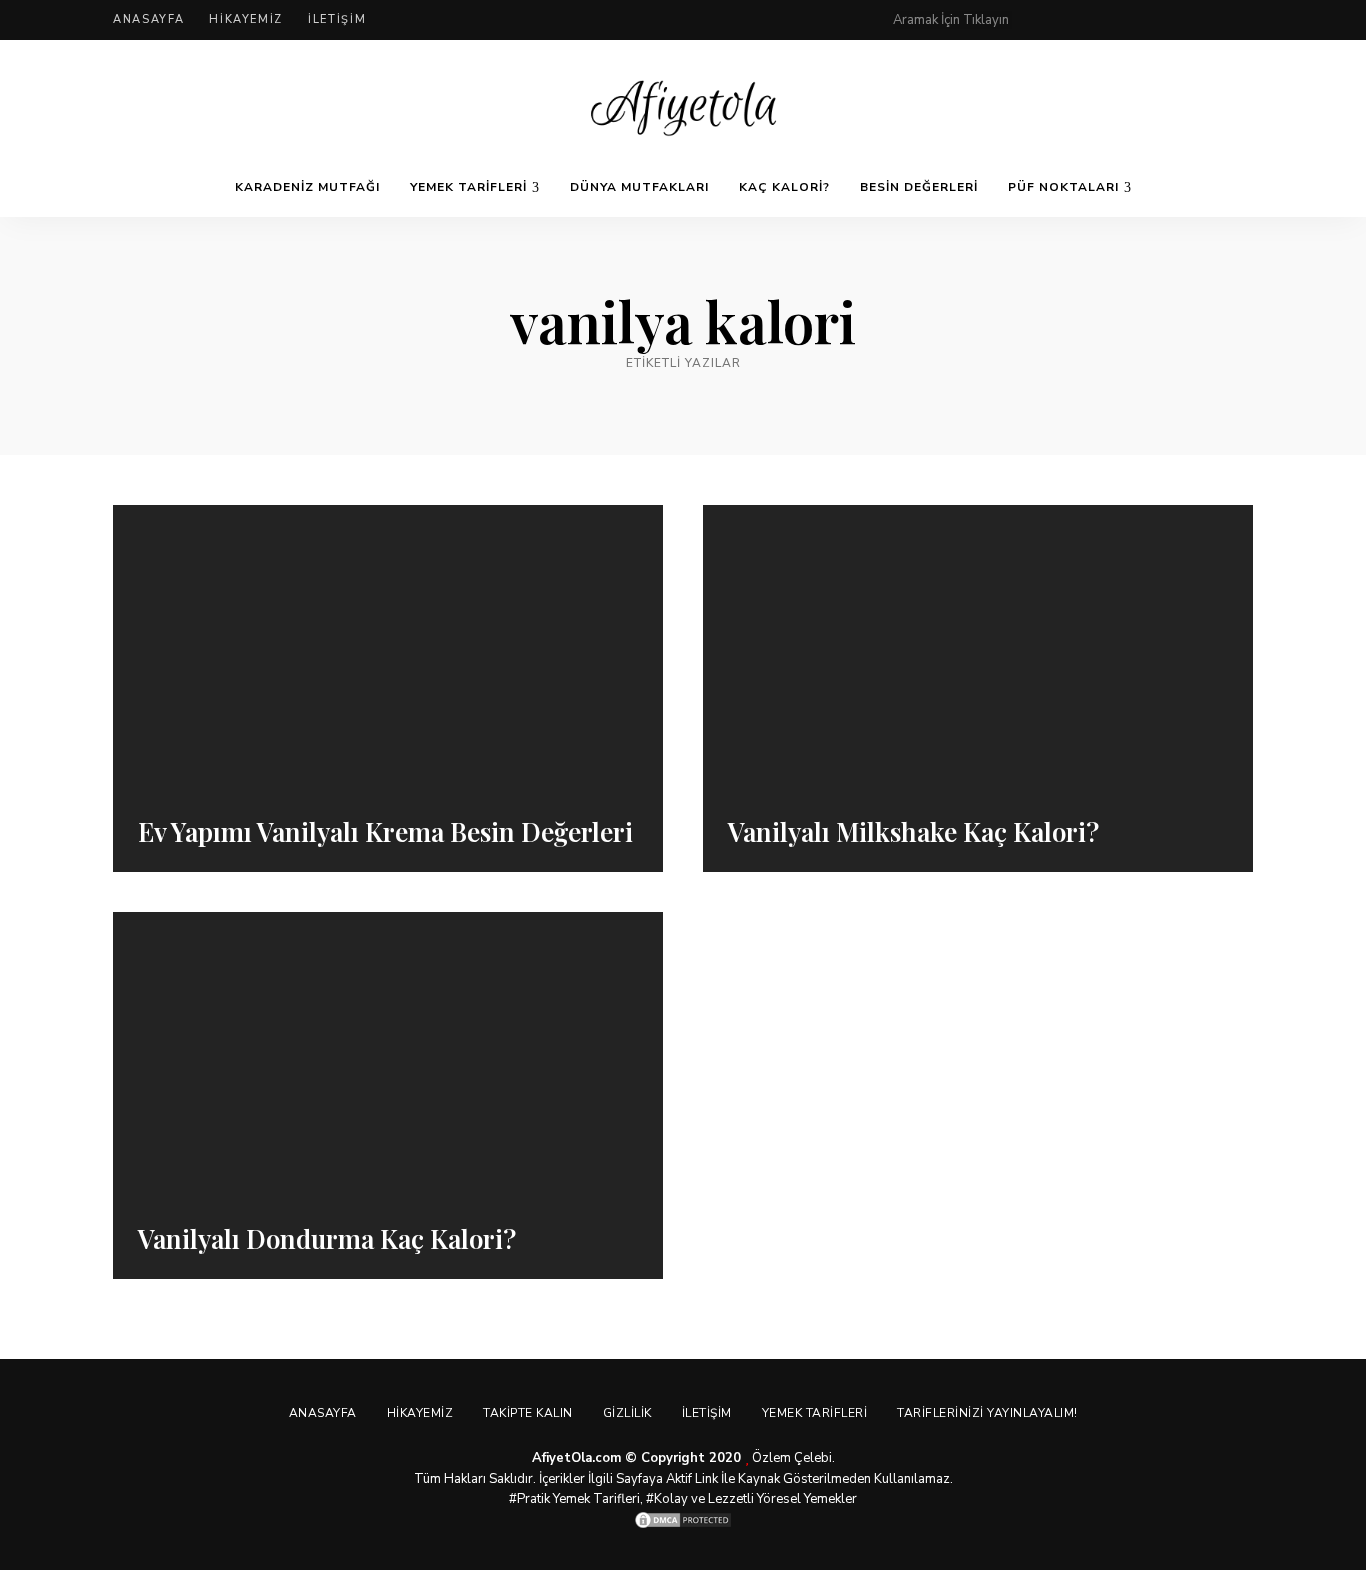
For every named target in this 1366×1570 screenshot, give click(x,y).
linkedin (1245, 20)
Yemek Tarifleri (468, 187)
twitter (1125, 20)
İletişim (337, 19)
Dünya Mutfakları (639, 187)
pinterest (1045, 20)
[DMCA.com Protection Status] (683, 1520)
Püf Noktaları (1063, 187)
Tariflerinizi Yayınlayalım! (987, 1413)
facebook (1085, 20)
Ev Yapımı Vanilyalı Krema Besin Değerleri (385, 831)
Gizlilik (627, 1413)
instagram (1165, 20)
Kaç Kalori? (784, 187)
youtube (1205, 20)
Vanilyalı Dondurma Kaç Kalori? (327, 1238)
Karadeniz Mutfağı (307, 187)
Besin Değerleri (919, 187)
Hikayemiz (246, 19)
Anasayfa (148, 19)
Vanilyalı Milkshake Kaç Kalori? (913, 831)
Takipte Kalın (528, 1413)
